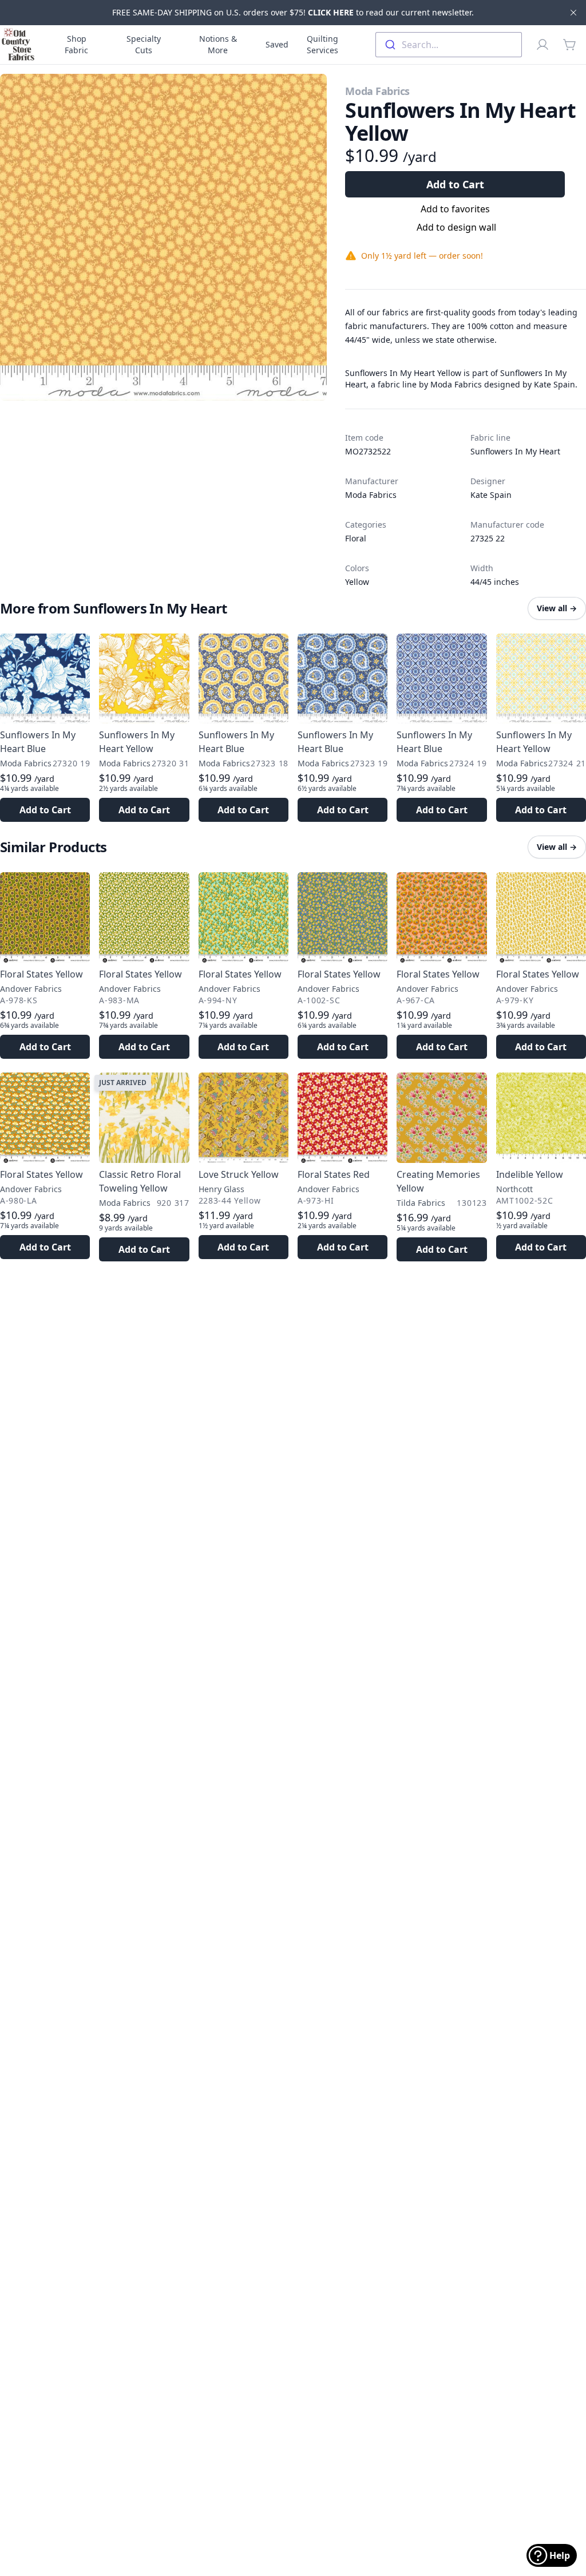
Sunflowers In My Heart (515, 451)
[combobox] (449, 45)
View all (557, 608)
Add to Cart (455, 184)
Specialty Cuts (144, 44)
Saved (277, 44)
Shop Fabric (76, 44)
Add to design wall (456, 227)
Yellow (357, 582)
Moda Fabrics (377, 91)
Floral (356, 538)
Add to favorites (455, 209)
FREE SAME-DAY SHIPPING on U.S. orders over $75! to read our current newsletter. (293, 12)
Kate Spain (491, 495)
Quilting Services (322, 44)
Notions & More (218, 44)
